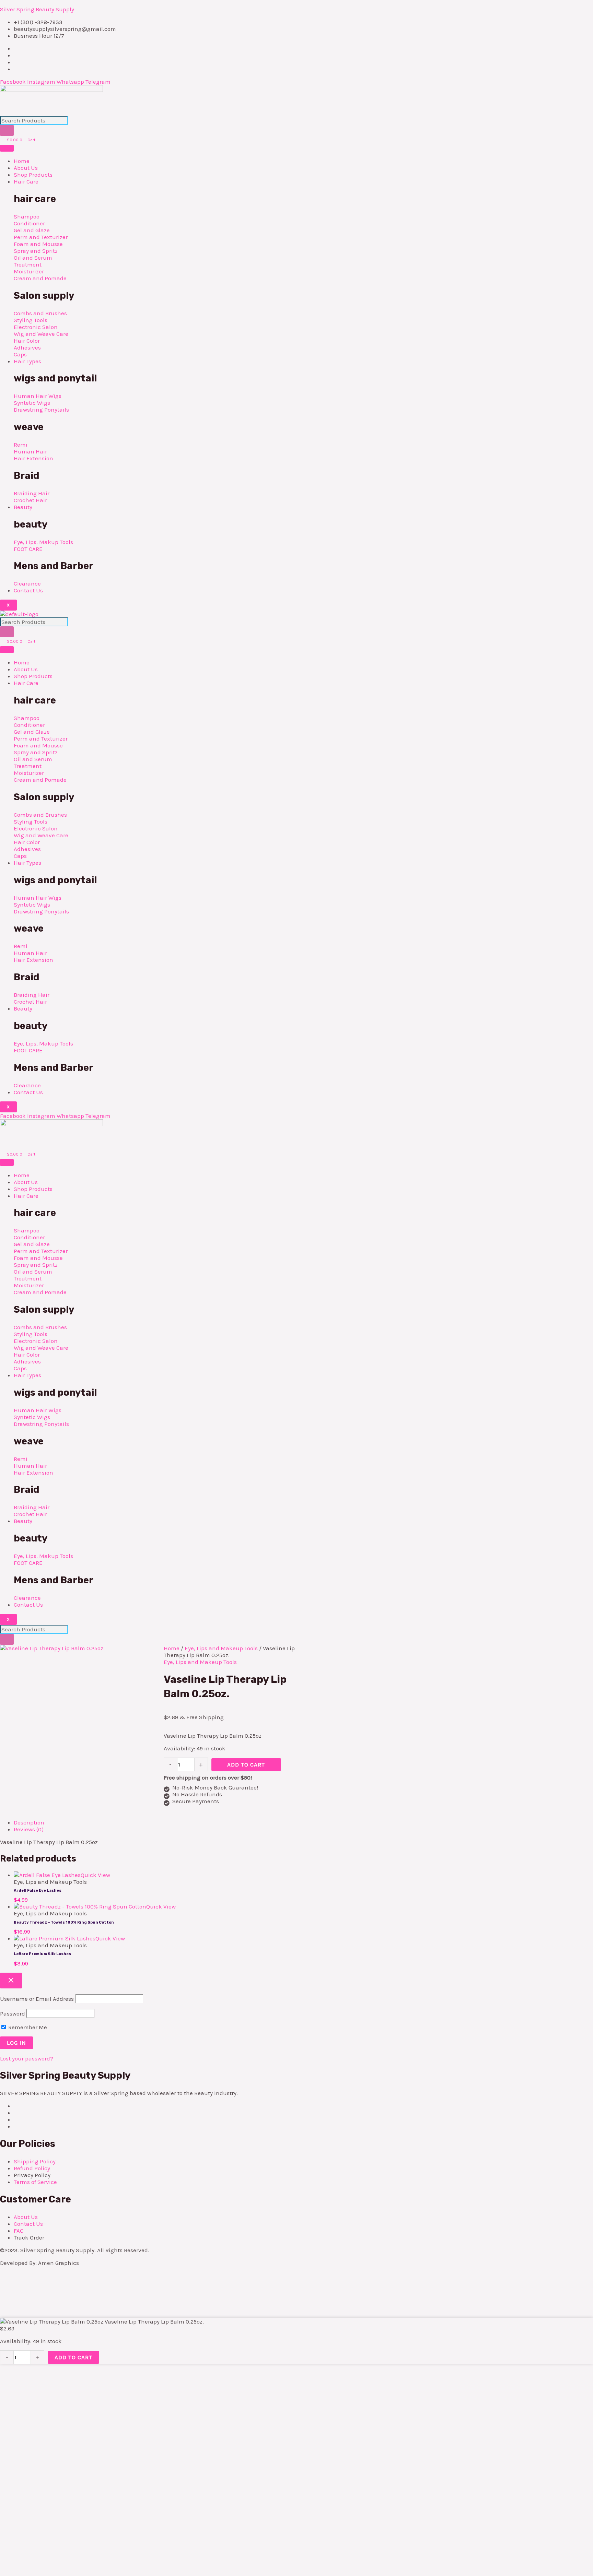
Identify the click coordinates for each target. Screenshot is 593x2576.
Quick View (95, 1875)
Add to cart (246, 1764)
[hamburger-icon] (7, 148)
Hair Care (26, 181)
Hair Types (27, 361)
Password (13, 2013)
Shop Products (33, 175)
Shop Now (94, 2502)
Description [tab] (29, 1822)
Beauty (23, 507)
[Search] (7, 130)
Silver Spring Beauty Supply (37, 9)
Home (22, 161)
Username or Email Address (37, 1999)
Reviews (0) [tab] (29, 1829)
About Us (26, 168)
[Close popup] (11, 1981)
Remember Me (27, 2027)
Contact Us (28, 590)
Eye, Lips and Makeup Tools (221, 1648)
